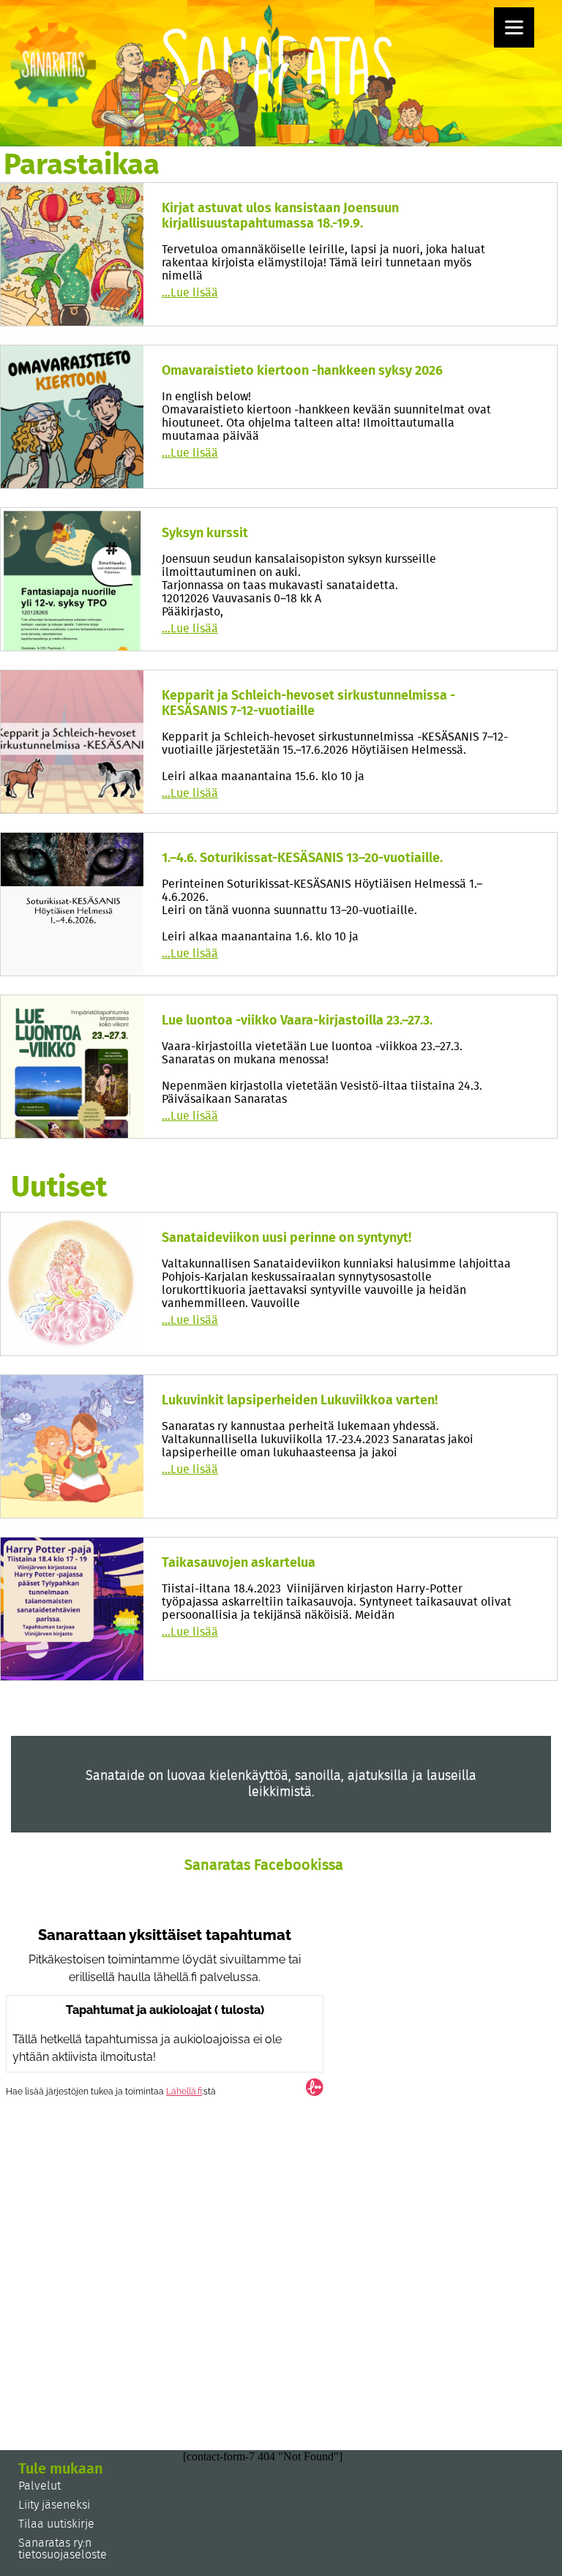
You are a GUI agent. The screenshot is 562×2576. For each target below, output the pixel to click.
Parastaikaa (82, 165)
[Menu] (514, 27)
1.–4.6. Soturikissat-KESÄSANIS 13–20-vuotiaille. (302, 858)
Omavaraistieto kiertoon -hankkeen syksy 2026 (302, 371)
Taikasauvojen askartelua (239, 1563)
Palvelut (40, 2486)
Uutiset (59, 1188)
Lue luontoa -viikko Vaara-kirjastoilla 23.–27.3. (297, 1021)
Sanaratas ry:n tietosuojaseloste (63, 2549)
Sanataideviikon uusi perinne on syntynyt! (286, 1238)
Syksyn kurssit (205, 533)
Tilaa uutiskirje (56, 2524)
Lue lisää (190, 293)
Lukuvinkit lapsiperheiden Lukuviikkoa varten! (300, 1401)
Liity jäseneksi (54, 2505)
